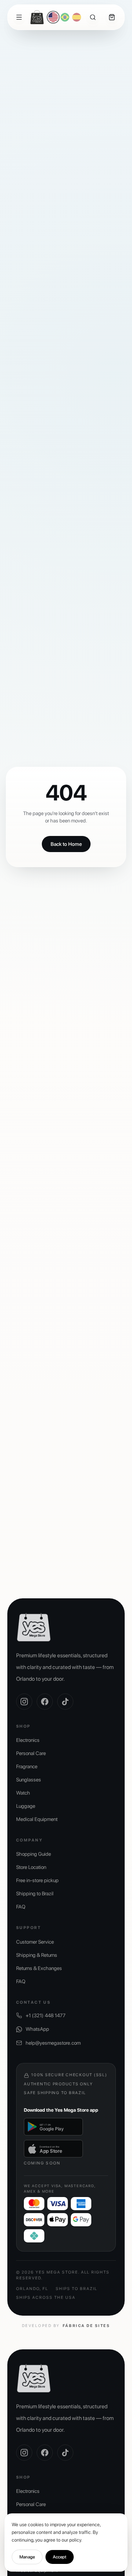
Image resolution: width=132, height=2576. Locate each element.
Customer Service (35, 1942)
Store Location (31, 1867)
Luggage (26, 1806)
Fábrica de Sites (86, 2326)
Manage (27, 2557)
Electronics (28, 1740)
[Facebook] (45, 1702)
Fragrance (27, 1766)
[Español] (77, 17)
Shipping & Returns (37, 1955)
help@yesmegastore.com (53, 2043)
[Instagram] (24, 1702)
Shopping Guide (34, 1854)
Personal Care (31, 1753)
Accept (60, 2557)
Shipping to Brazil (35, 1893)
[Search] (93, 17)
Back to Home (66, 844)
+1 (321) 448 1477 (46, 2015)
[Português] (65, 17)
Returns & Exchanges (39, 1968)
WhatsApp (37, 2029)
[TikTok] (65, 1702)
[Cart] (112, 17)
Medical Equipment (37, 1819)
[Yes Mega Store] (37, 17)
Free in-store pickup (37, 1880)
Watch (23, 1793)
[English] (53, 17)
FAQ (21, 1907)
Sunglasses (29, 1780)
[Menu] (19, 17)
